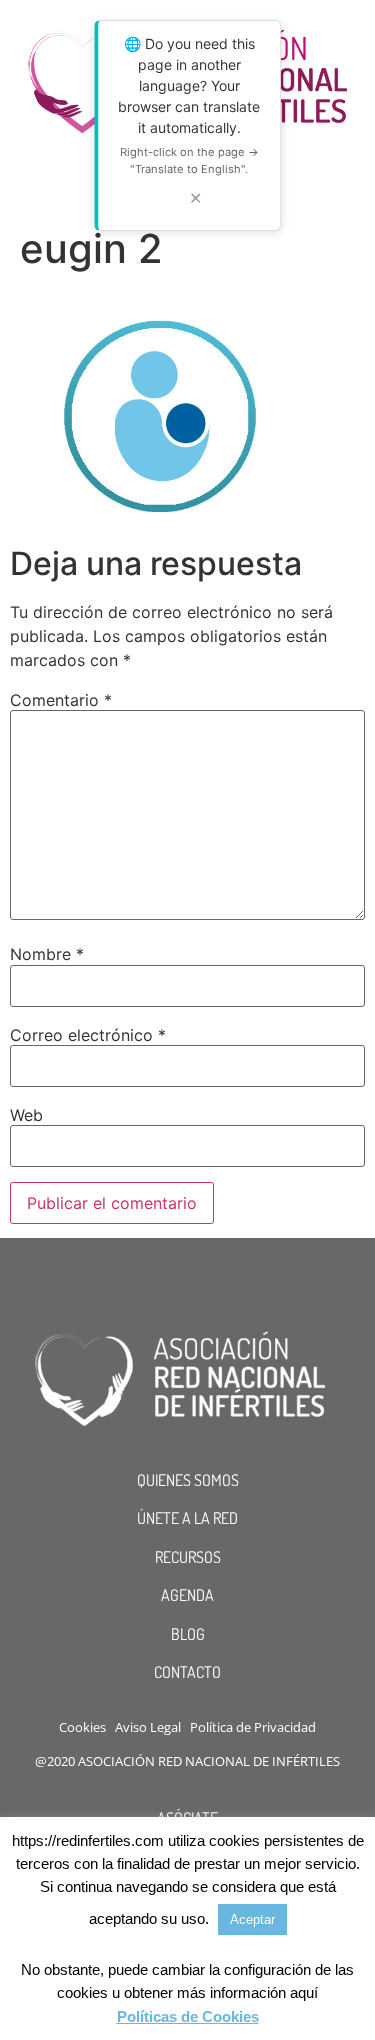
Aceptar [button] (252, 1919)
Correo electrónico (88, 1035)
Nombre (47, 954)
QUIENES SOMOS (188, 1480)
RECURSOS (188, 1557)
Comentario (61, 700)
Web (26, 1115)
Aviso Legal (148, 1727)
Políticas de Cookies (188, 2016)
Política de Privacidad (253, 1727)
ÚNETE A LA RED (187, 1518)
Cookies (82, 1727)
